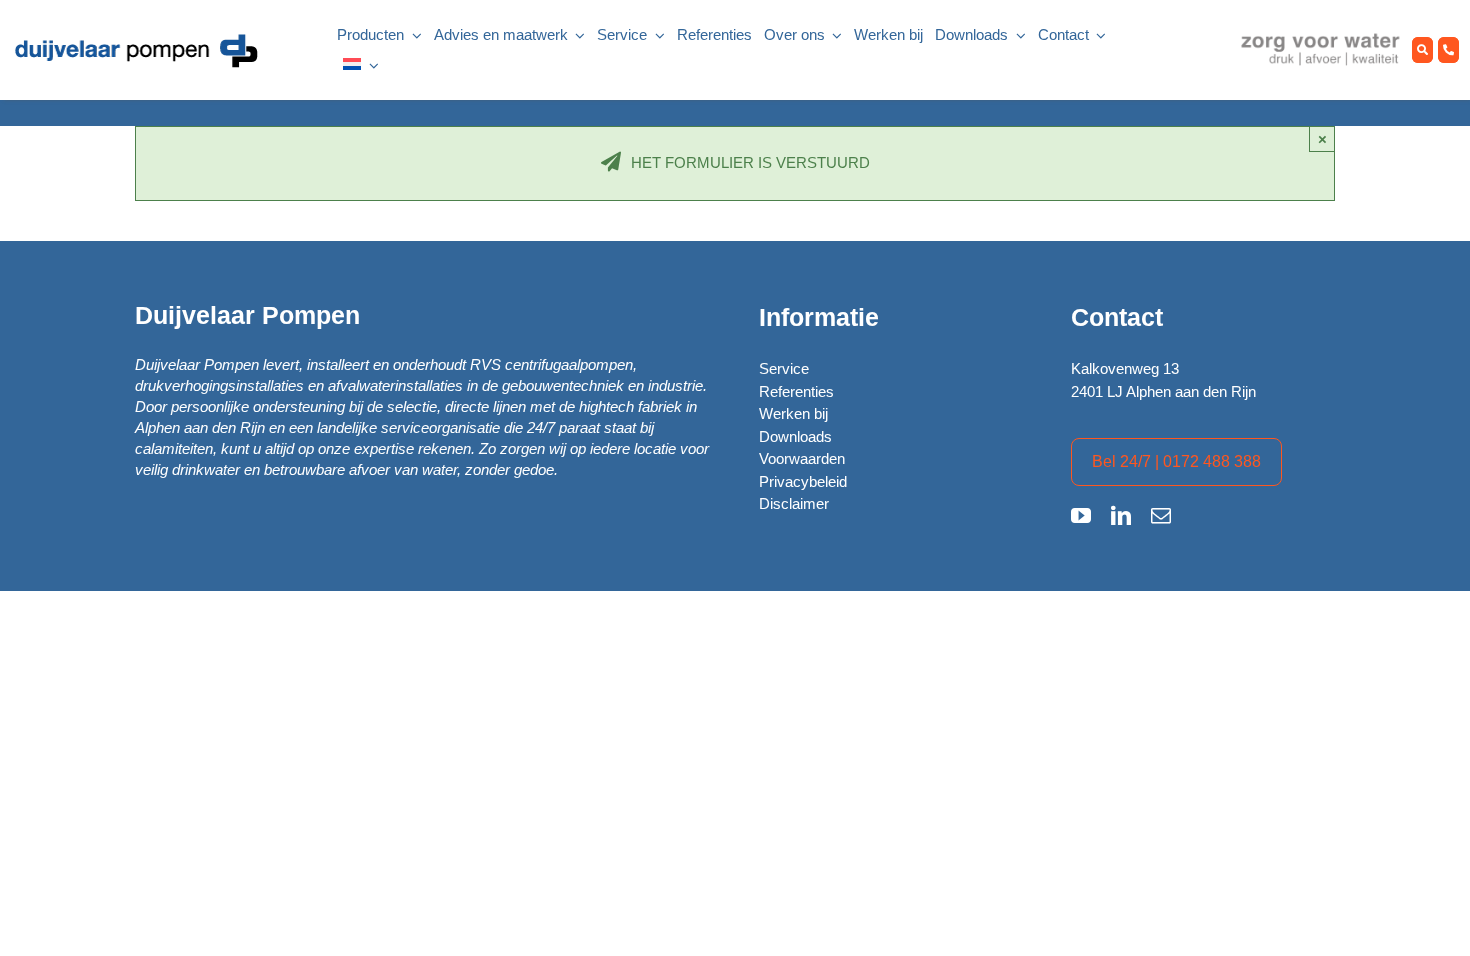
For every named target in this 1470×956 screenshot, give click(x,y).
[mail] (1161, 516)
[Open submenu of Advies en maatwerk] (577, 35)
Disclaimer (794, 503)
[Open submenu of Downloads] (1017, 35)
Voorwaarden (802, 458)
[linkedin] (1121, 516)
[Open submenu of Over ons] (834, 35)
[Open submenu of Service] (656, 35)
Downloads (795, 436)
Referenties (796, 391)
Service (784, 368)
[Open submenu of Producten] (413, 35)
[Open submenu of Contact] (1098, 35)
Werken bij (793, 413)
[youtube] (1081, 516)
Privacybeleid (803, 481)
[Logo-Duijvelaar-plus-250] (135, 38)
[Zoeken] (1422, 50)
